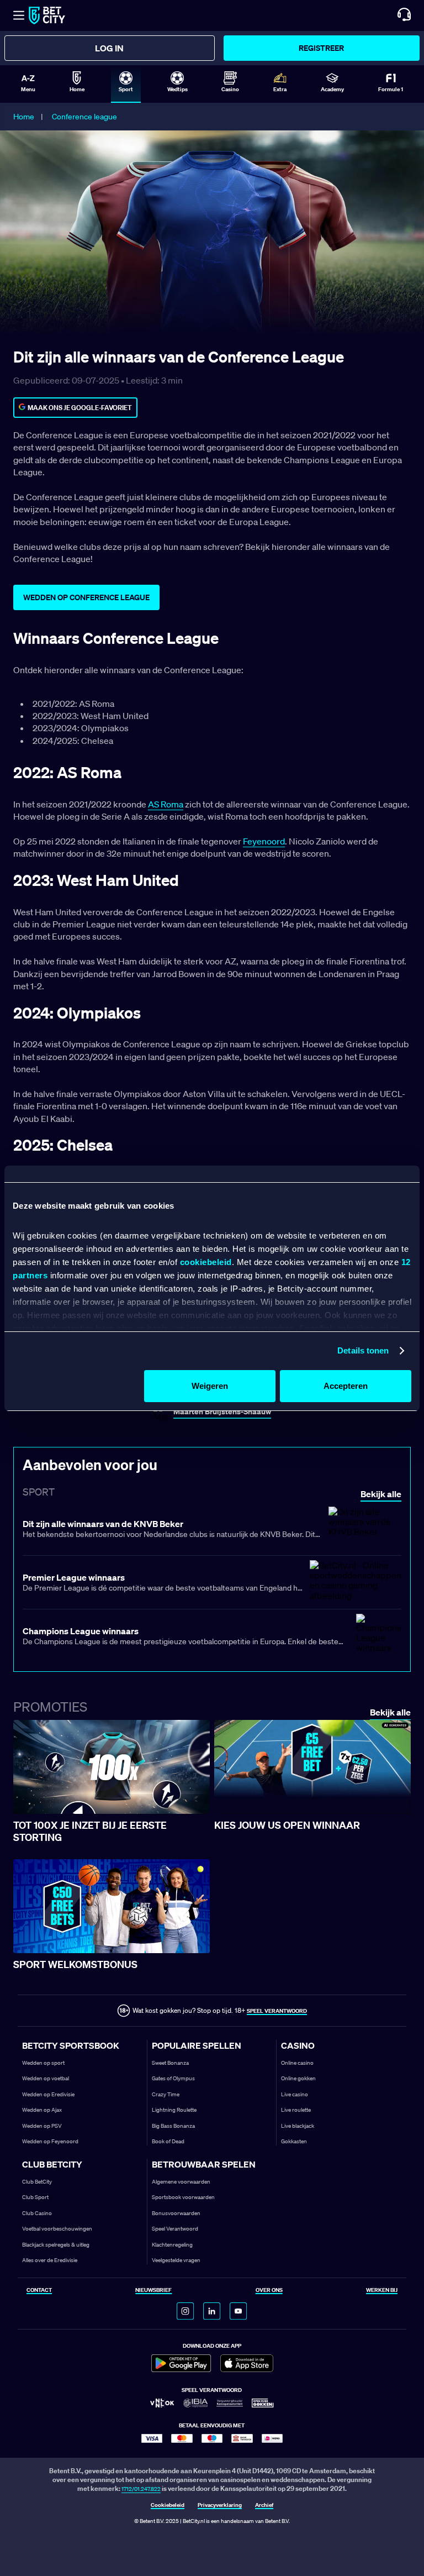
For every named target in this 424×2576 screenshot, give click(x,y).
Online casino (297, 2063)
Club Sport (35, 2197)
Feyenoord (264, 841)
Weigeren (210, 1386)
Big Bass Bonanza (173, 2126)
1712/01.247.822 (141, 2489)
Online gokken (298, 2078)
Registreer (321, 48)
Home (24, 117)
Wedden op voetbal (46, 2078)
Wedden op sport (43, 2063)
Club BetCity (37, 2182)
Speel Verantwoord (175, 2229)
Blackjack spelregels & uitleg (56, 2245)
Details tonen (363, 1350)
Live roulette (296, 2110)
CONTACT (39, 2291)
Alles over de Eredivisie (50, 2260)
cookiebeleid (206, 1262)
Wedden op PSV (42, 2126)
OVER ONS (269, 2291)
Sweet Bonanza (170, 2063)
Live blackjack (298, 2126)
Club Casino (37, 2213)
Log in (109, 48)
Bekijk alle (390, 1712)
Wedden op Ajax (42, 2110)
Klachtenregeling (172, 2245)
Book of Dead (168, 2141)
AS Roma (166, 804)
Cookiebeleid (168, 2506)
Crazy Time (166, 2094)
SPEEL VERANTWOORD (277, 2011)
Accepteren (346, 1386)
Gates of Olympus (173, 2078)
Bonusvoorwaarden (176, 2213)
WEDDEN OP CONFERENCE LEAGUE (86, 597)
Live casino (295, 2094)
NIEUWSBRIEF (153, 2291)
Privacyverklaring (220, 2506)
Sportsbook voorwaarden (183, 2197)
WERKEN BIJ (382, 2291)
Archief (264, 2506)
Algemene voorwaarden (181, 2182)
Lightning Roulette (174, 2110)
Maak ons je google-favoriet (80, 408)
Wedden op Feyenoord (50, 2141)
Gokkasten (294, 2141)
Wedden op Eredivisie (48, 2094)
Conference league (84, 117)
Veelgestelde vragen (176, 2260)
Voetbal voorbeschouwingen (57, 2229)
